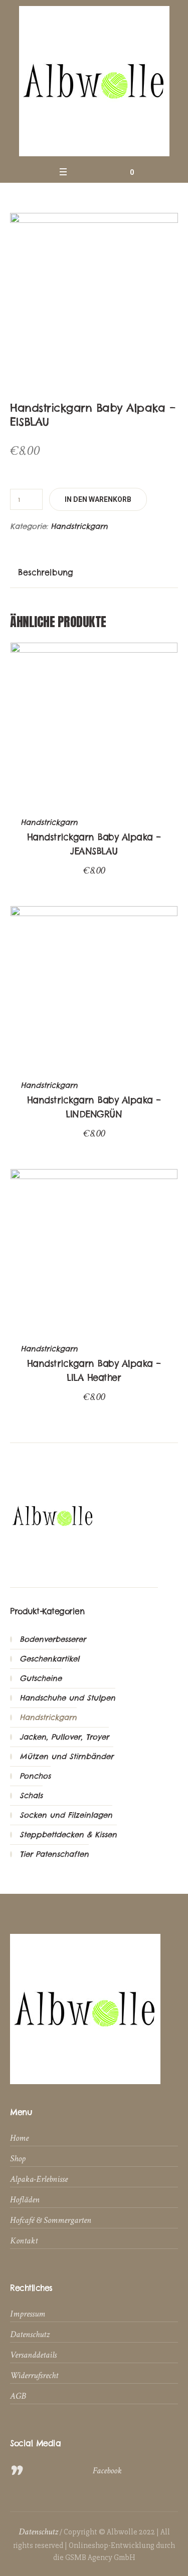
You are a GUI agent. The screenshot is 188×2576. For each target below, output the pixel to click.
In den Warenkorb (98, 499)
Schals (31, 1795)
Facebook (107, 2471)
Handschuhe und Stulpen (67, 1698)
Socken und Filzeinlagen (66, 1815)
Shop (18, 2159)
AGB (18, 2396)
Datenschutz (30, 2334)
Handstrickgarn (79, 526)
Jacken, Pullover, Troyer (64, 1737)
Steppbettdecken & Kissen (68, 1834)
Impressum (28, 2314)
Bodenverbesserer (53, 1639)
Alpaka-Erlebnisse (39, 2179)
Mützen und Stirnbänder (66, 1756)
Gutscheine (41, 1678)
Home (19, 2138)
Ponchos (35, 1776)
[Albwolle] (94, 81)
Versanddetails (33, 2355)
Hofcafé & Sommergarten (51, 2220)
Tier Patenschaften (54, 1854)
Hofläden (25, 2200)
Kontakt (24, 2241)
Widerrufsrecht (34, 2375)
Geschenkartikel (49, 1659)
